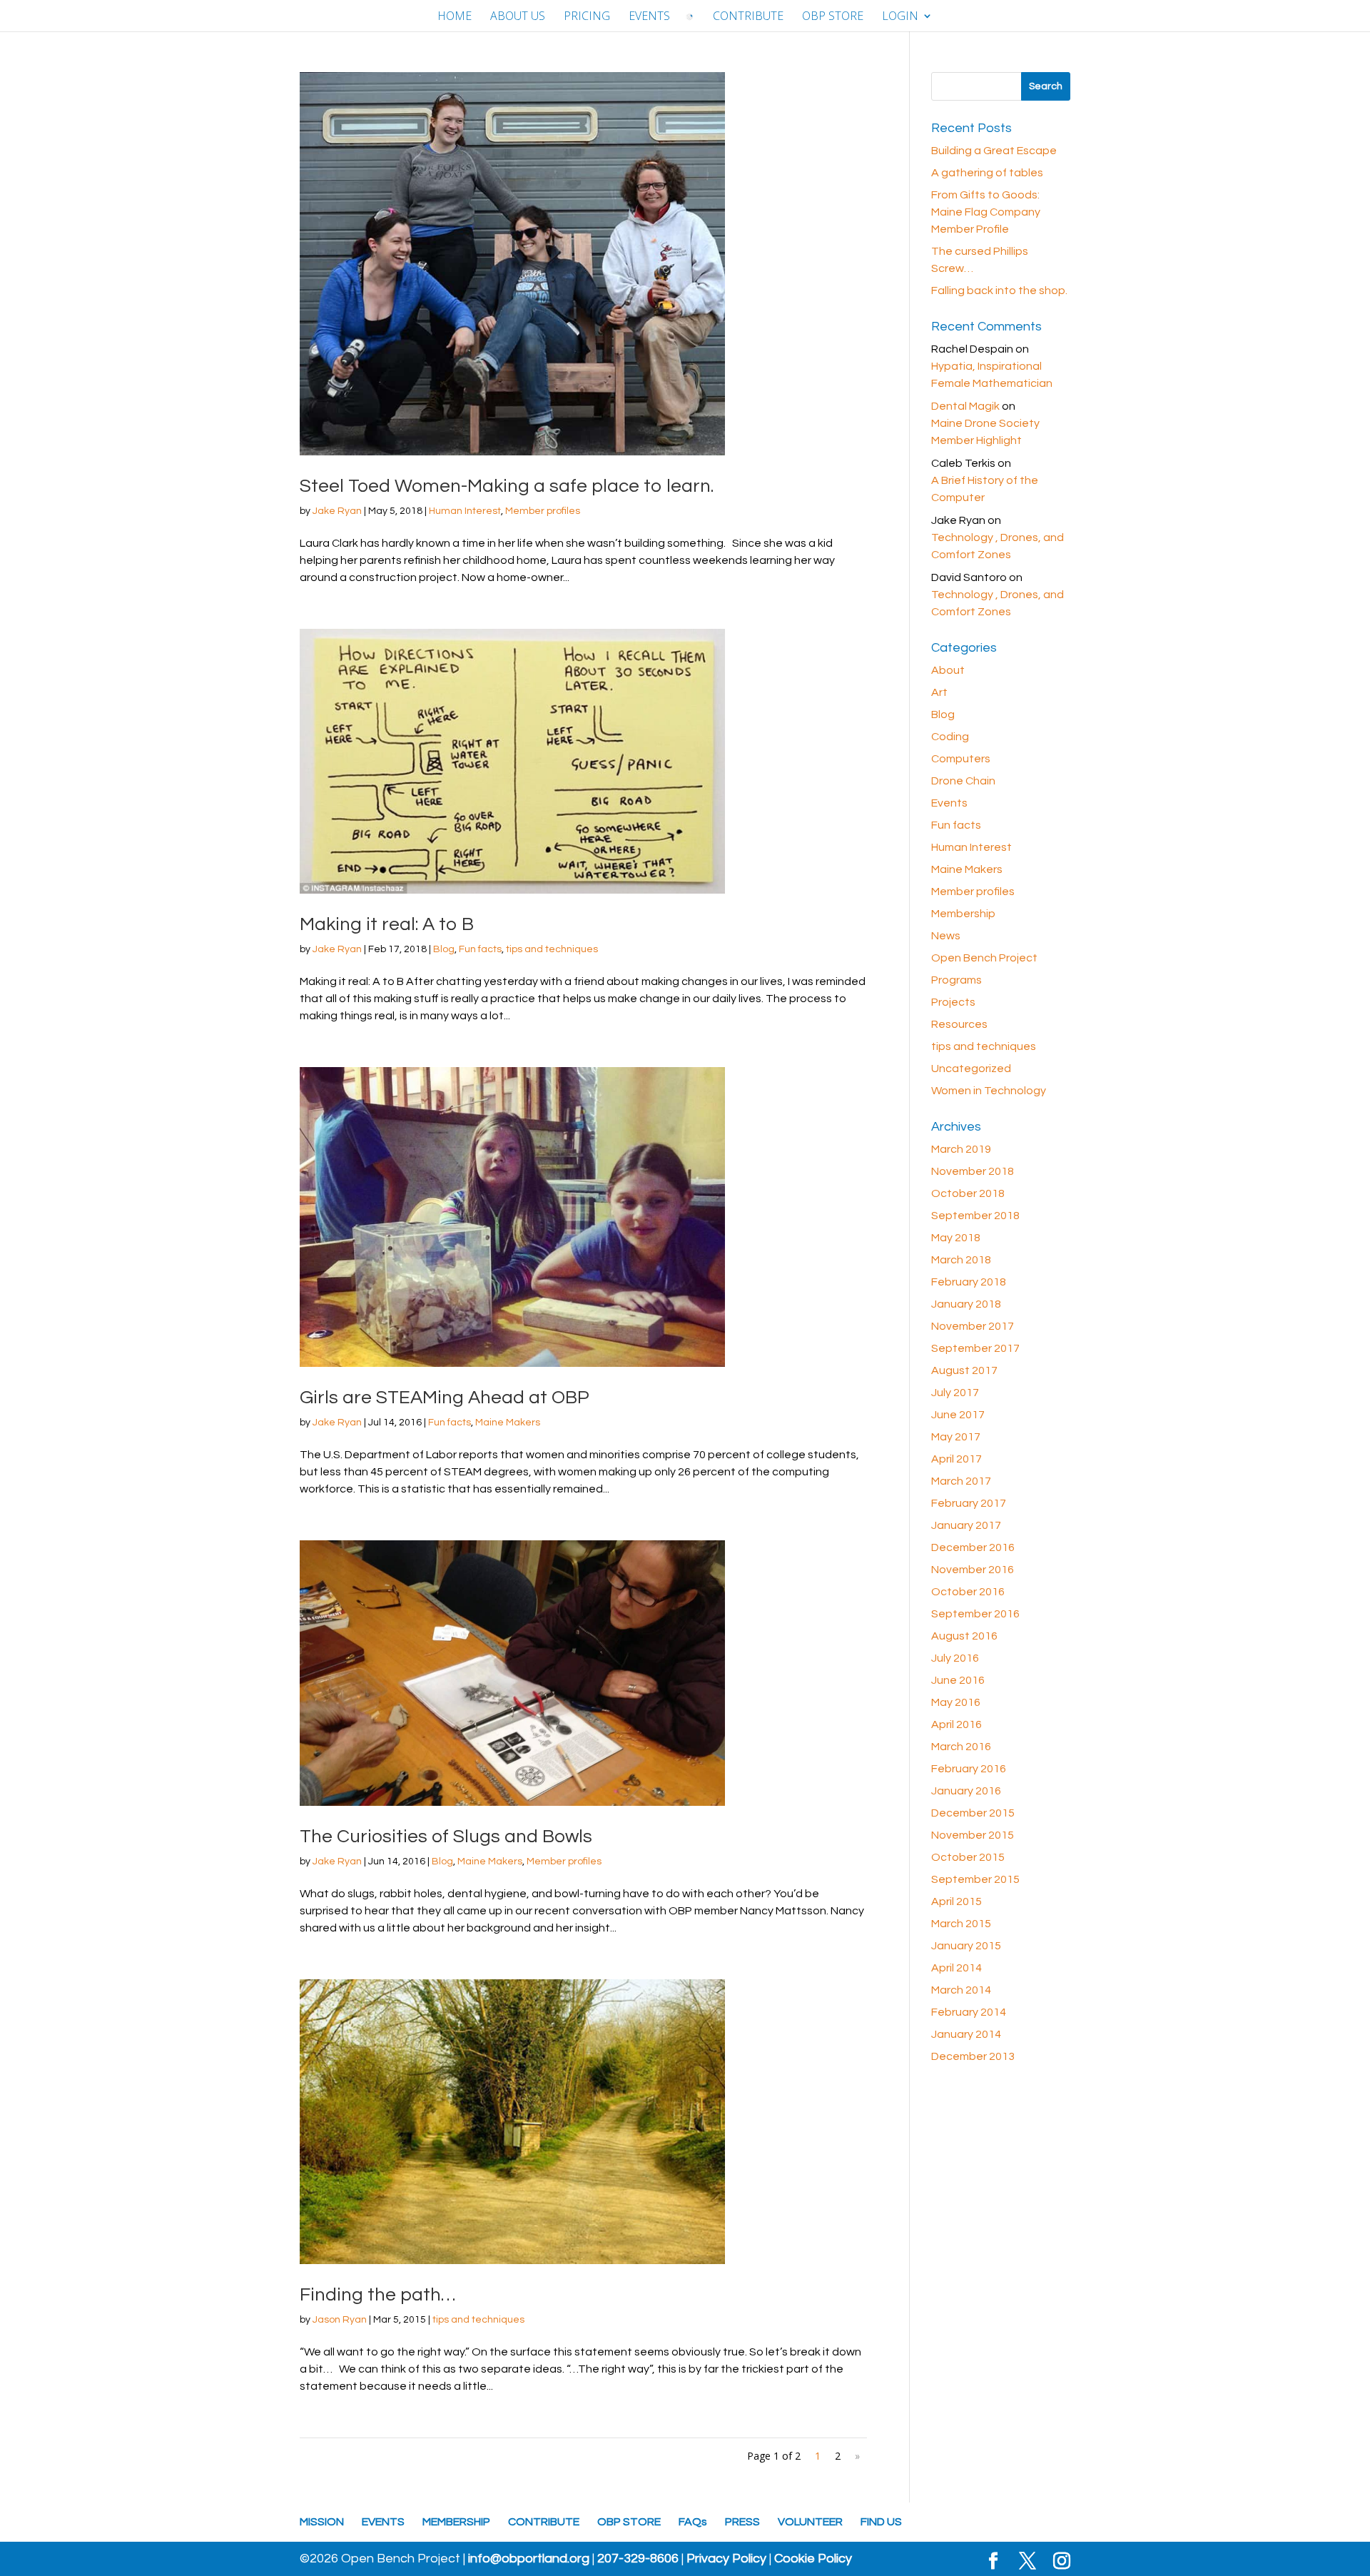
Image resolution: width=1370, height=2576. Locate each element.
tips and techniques (552, 949)
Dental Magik (965, 406)
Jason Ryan (340, 2320)
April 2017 (957, 1459)
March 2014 (961, 1990)
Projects (953, 1002)
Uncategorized (971, 1069)
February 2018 (969, 1282)
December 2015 (973, 1813)
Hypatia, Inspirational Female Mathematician (992, 375)
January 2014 (966, 2034)
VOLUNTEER (810, 2522)
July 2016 (955, 1658)
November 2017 (973, 1326)
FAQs (693, 2522)
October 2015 (968, 1857)
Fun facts (480, 949)
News (946, 936)
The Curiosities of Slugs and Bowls (446, 1837)
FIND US (881, 2522)
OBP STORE (833, 17)
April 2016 (957, 1724)
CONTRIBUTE (748, 17)
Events (949, 803)
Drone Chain (963, 781)
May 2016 (956, 1702)
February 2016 (969, 1769)
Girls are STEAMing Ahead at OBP (445, 1398)
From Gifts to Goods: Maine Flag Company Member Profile (986, 212)
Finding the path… (377, 2295)
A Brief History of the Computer (985, 489)
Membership (963, 914)
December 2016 (973, 1547)
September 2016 (975, 1614)
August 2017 (964, 1370)
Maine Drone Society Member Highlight (985, 432)
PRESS (742, 2522)
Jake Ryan (337, 511)
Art (939, 692)
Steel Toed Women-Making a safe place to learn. (507, 486)
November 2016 (973, 1570)
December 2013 (973, 2056)
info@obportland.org (529, 2559)
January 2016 (966, 1791)
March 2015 (961, 1924)
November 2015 (973, 1835)
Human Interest (465, 511)
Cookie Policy (813, 2559)
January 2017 (966, 1525)
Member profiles (543, 511)
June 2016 (958, 1680)
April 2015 (957, 1901)
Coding (950, 737)
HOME (455, 17)
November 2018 (973, 1171)
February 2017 (969, 1503)
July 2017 (955, 1393)
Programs (957, 980)
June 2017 (958, 1415)
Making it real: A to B (387, 924)
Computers (961, 759)
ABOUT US (518, 17)
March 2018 (961, 1260)
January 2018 (966, 1304)
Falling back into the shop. (999, 291)
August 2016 (964, 1636)
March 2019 (961, 1149)
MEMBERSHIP (456, 2522)
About (948, 670)
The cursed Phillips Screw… (980, 260)
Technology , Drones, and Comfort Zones (998, 546)
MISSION (322, 2522)
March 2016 (961, 1747)
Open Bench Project (984, 958)
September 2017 (975, 1348)
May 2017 (956, 1437)
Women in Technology (989, 1091)
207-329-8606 (638, 2559)
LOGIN (900, 17)
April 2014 (957, 1968)
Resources (959, 1024)
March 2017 (961, 1481)
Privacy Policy (726, 2559)
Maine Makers (508, 1423)
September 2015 (975, 1879)
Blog (444, 949)
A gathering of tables (987, 173)
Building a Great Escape (994, 151)
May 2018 (956, 1238)
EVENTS (649, 17)
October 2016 (968, 1592)
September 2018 (975, 1216)
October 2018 (968, 1193)
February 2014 (969, 2012)
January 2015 (966, 1946)
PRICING (587, 17)
